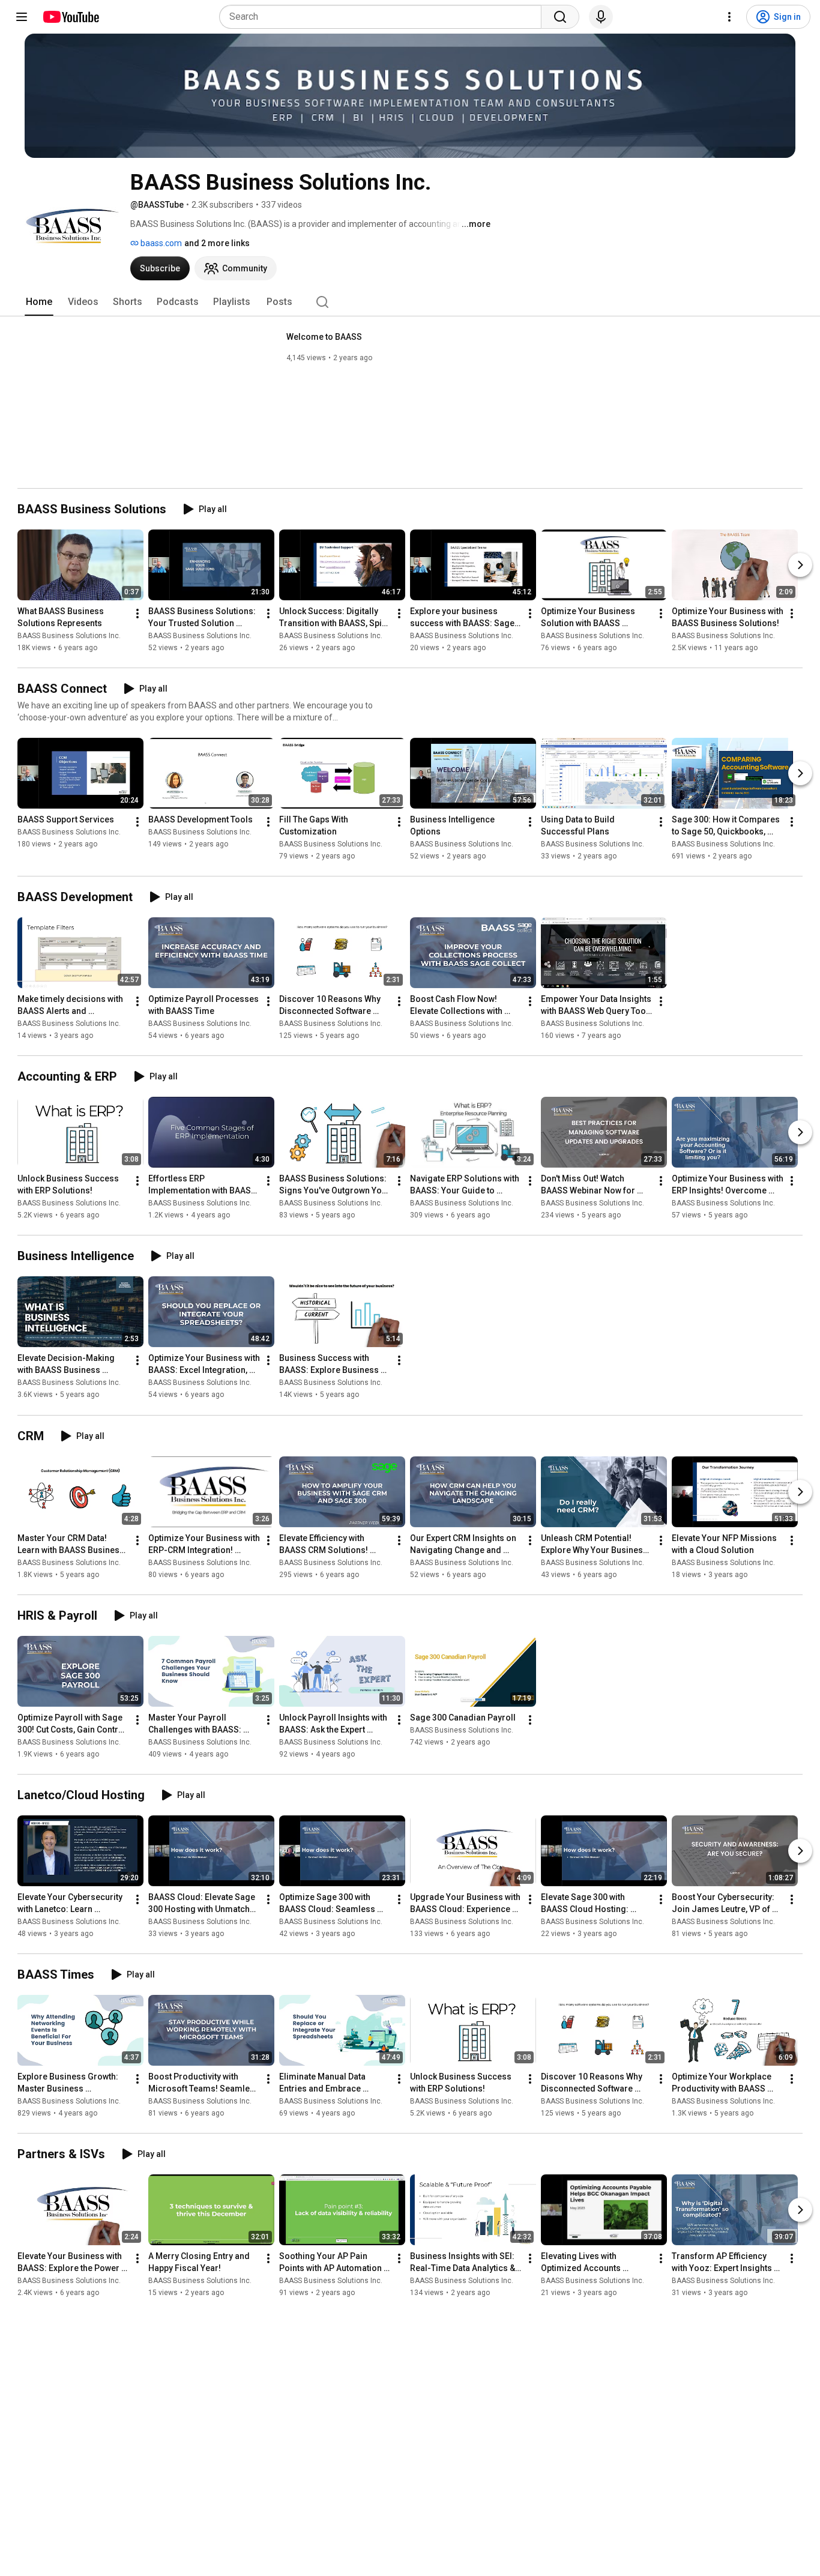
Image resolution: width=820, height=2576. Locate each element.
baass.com (160, 243)
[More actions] (137, 614)
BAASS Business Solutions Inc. (69, 636)
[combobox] (384, 17)
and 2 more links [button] (217, 243)
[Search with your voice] (601, 17)
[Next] (800, 565)
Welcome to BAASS (324, 337)
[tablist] (410, 302)
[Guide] (22, 17)
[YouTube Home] (71, 17)
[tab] (39, 302)
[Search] (560, 17)
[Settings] (729, 17)
